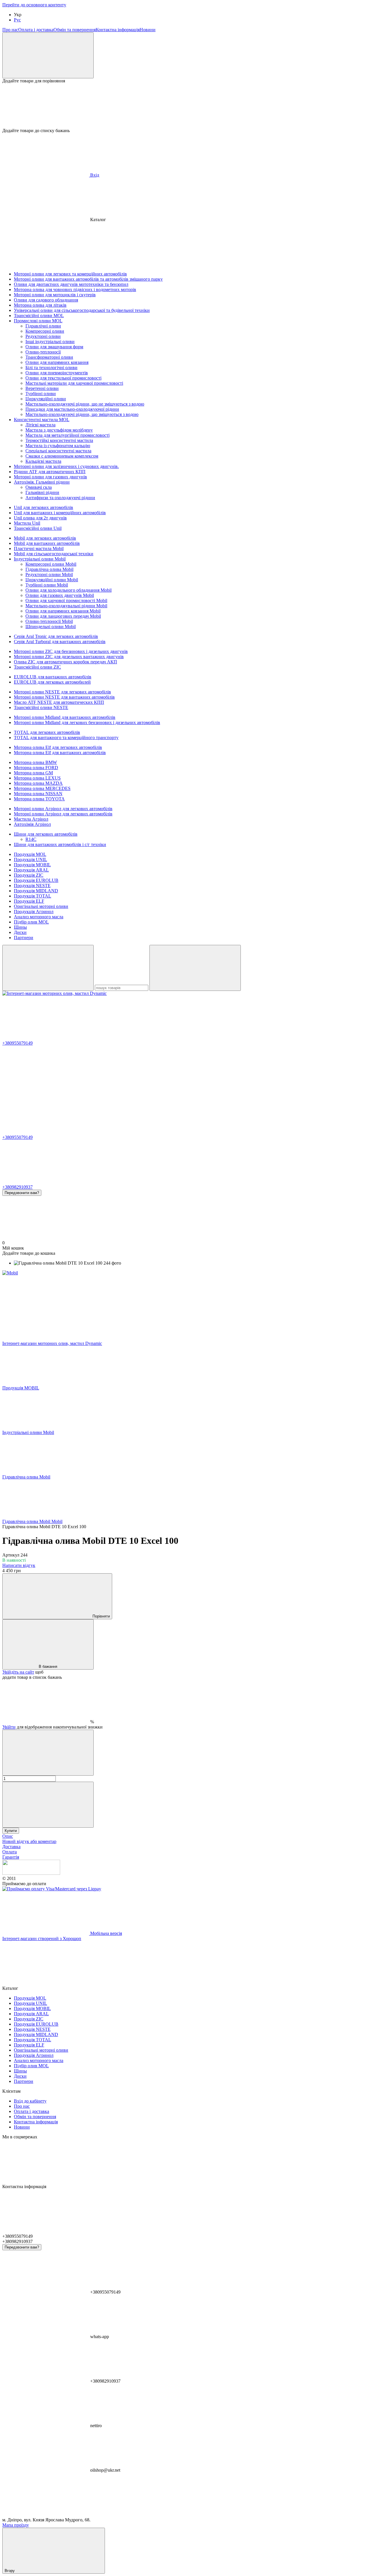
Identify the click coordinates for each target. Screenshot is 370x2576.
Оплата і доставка (36, 30)
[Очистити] (195, 968)
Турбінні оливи (41, 394)
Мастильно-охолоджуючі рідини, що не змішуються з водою (85, 404)
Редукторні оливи (43, 336)
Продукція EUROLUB (36, 880)
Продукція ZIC (29, 875)
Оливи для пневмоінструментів (57, 373)
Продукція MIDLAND (36, 891)
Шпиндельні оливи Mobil (51, 627)
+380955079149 (17, 1043)
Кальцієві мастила (43, 461)
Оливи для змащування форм (54, 347)
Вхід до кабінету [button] (30, 2101)
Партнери (24, 938)
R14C (31, 839)
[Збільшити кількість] (48, 1805)
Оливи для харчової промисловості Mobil (66, 600)
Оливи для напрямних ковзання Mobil (63, 611)
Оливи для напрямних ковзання (57, 362)
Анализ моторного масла (39, 917)
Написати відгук (19, 1565)
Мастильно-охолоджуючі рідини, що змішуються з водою (82, 414)
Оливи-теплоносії (43, 352)
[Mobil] (10, 1273)
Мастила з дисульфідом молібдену (59, 430)
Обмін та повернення (75, 30)
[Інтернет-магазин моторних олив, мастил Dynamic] (31, 1873)
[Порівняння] (48, 55)
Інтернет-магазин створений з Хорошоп (42, 1939)
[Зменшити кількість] (48, 1753)
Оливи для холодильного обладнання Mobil (69, 590)
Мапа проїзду (16, 2525)
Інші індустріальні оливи (50, 342)
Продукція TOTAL (33, 896)
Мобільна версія (106, 1933)
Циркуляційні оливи (46, 399)
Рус (17, 20)
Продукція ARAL (31, 870)
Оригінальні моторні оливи (41, 906)
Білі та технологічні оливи (51, 368)
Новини (148, 30)
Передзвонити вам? (22, 1193)
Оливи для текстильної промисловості (63, 378)
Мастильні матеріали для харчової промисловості (74, 383)
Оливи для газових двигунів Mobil (60, 595)
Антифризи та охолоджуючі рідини (60, 498)
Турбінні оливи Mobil (47, 585)
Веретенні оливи (42, 388)
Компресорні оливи (45, 331)
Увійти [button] (9, 1727)
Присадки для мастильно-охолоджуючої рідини (72, 409)
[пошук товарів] (48, 968)
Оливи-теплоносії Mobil (49, 621)
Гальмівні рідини (42, 492)
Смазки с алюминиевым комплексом (62, 456)
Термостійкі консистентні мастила (59, 440)
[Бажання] (185, 106)
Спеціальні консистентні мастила (58, 451)
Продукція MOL (30, 854)
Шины (20, 927)
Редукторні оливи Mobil (49, 574)
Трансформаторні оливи (49, 357)
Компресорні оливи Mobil (51, 564)
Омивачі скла (39, 487)
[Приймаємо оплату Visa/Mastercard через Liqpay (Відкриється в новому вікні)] (52, 1889)
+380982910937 (17, 1187)
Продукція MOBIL (32, 865)
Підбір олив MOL (31, 922)
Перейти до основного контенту (34, 5)
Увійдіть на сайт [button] (18, 1672)
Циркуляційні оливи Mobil (52, 580)
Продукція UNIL (30, 859)
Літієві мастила (40, 425)
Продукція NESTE (32, 885)
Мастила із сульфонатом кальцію (58, 446)
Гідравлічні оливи (43, 326)
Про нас (10, 30)
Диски (20, 932)
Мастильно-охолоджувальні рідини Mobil (66, 606)
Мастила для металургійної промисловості (67, 435)
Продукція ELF (29, 901)
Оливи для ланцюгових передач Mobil (63, 616)
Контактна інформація (118, 30)
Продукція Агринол (34, 912)
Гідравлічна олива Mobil (49, 569)
